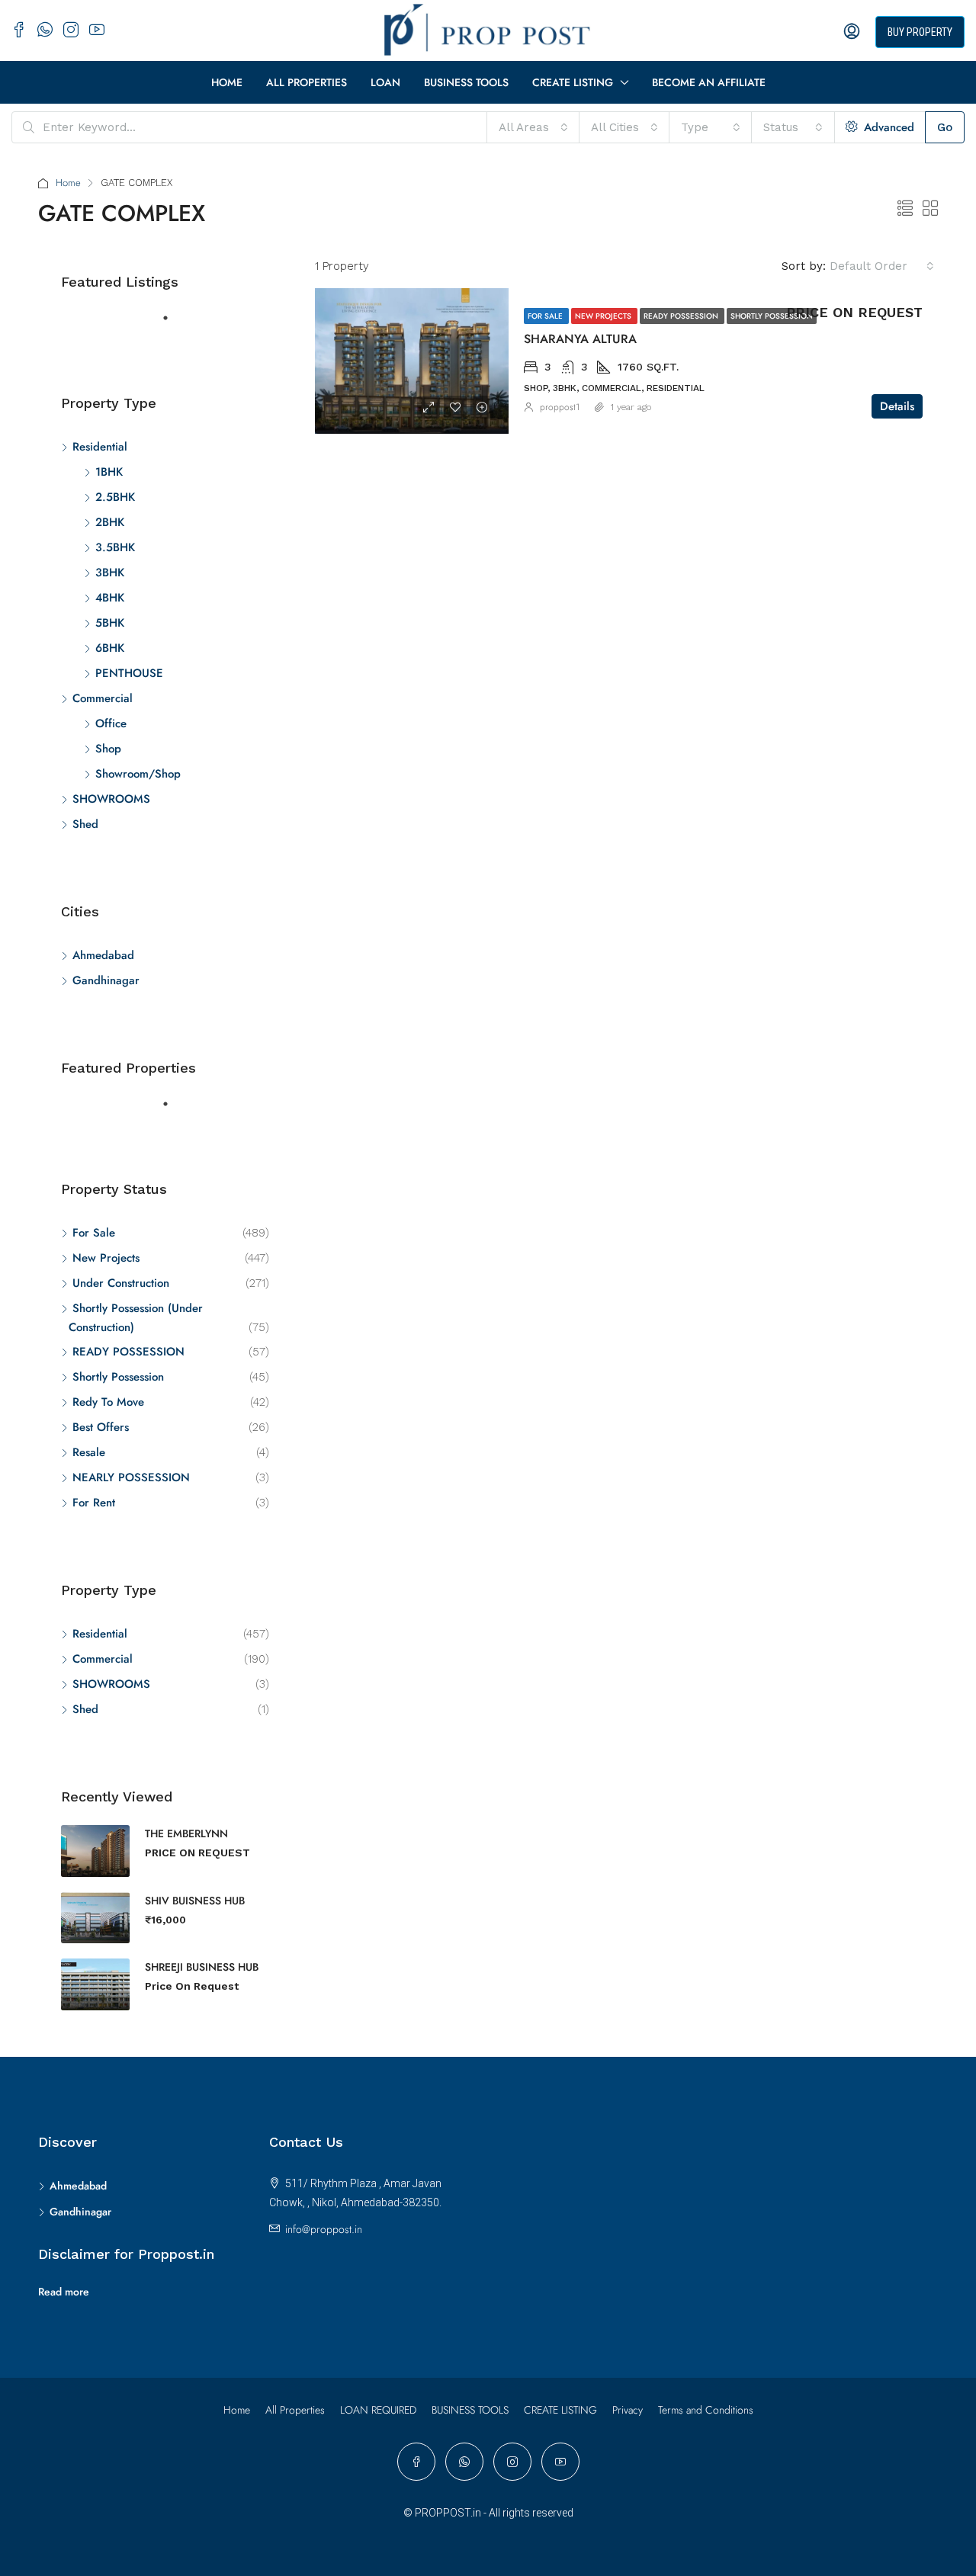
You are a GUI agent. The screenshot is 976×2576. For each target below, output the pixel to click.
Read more (64, 2292)
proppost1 (560, 407)
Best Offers (101, 1427)
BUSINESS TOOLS (466, 82)
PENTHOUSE (129, 673)
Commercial (103, 698)
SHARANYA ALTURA (580, 339)
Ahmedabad (103, 955)
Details (897, 406)
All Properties (307, 82)
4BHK (110, 598)
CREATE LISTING (573, 82)
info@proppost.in (324, 2229)
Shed (85, 824)
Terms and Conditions (706, 2410)
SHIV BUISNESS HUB (195, 1901)
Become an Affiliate (709, 82)
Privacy (628, 2410)
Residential (100, 447)
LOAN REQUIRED (378, 2410)
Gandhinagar (106, 980)
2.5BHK (115, 497)
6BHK (110, 648)
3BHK (110, 573)
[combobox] (533, 127)
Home (227, 82)
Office (111, 723)
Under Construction (121, 1283)
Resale (89, 1452)
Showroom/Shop (138, 774)
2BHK (110, 522)
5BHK (110, 623)
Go (945, 127)
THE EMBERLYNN (186, 1833)
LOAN (385, 82)
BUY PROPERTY (920, 32)
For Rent (94, 1503)
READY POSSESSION (682, 316)
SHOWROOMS (111, 799)
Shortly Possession (772, 316)
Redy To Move (108, 1402)
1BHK (109, 472)
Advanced (887, 127)
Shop (108, 749)
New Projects (604, 316)
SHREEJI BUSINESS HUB (202, 1967)
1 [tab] (173, 324)
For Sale (546, 316)
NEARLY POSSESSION (131, 1477)
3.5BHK (115, 547)
